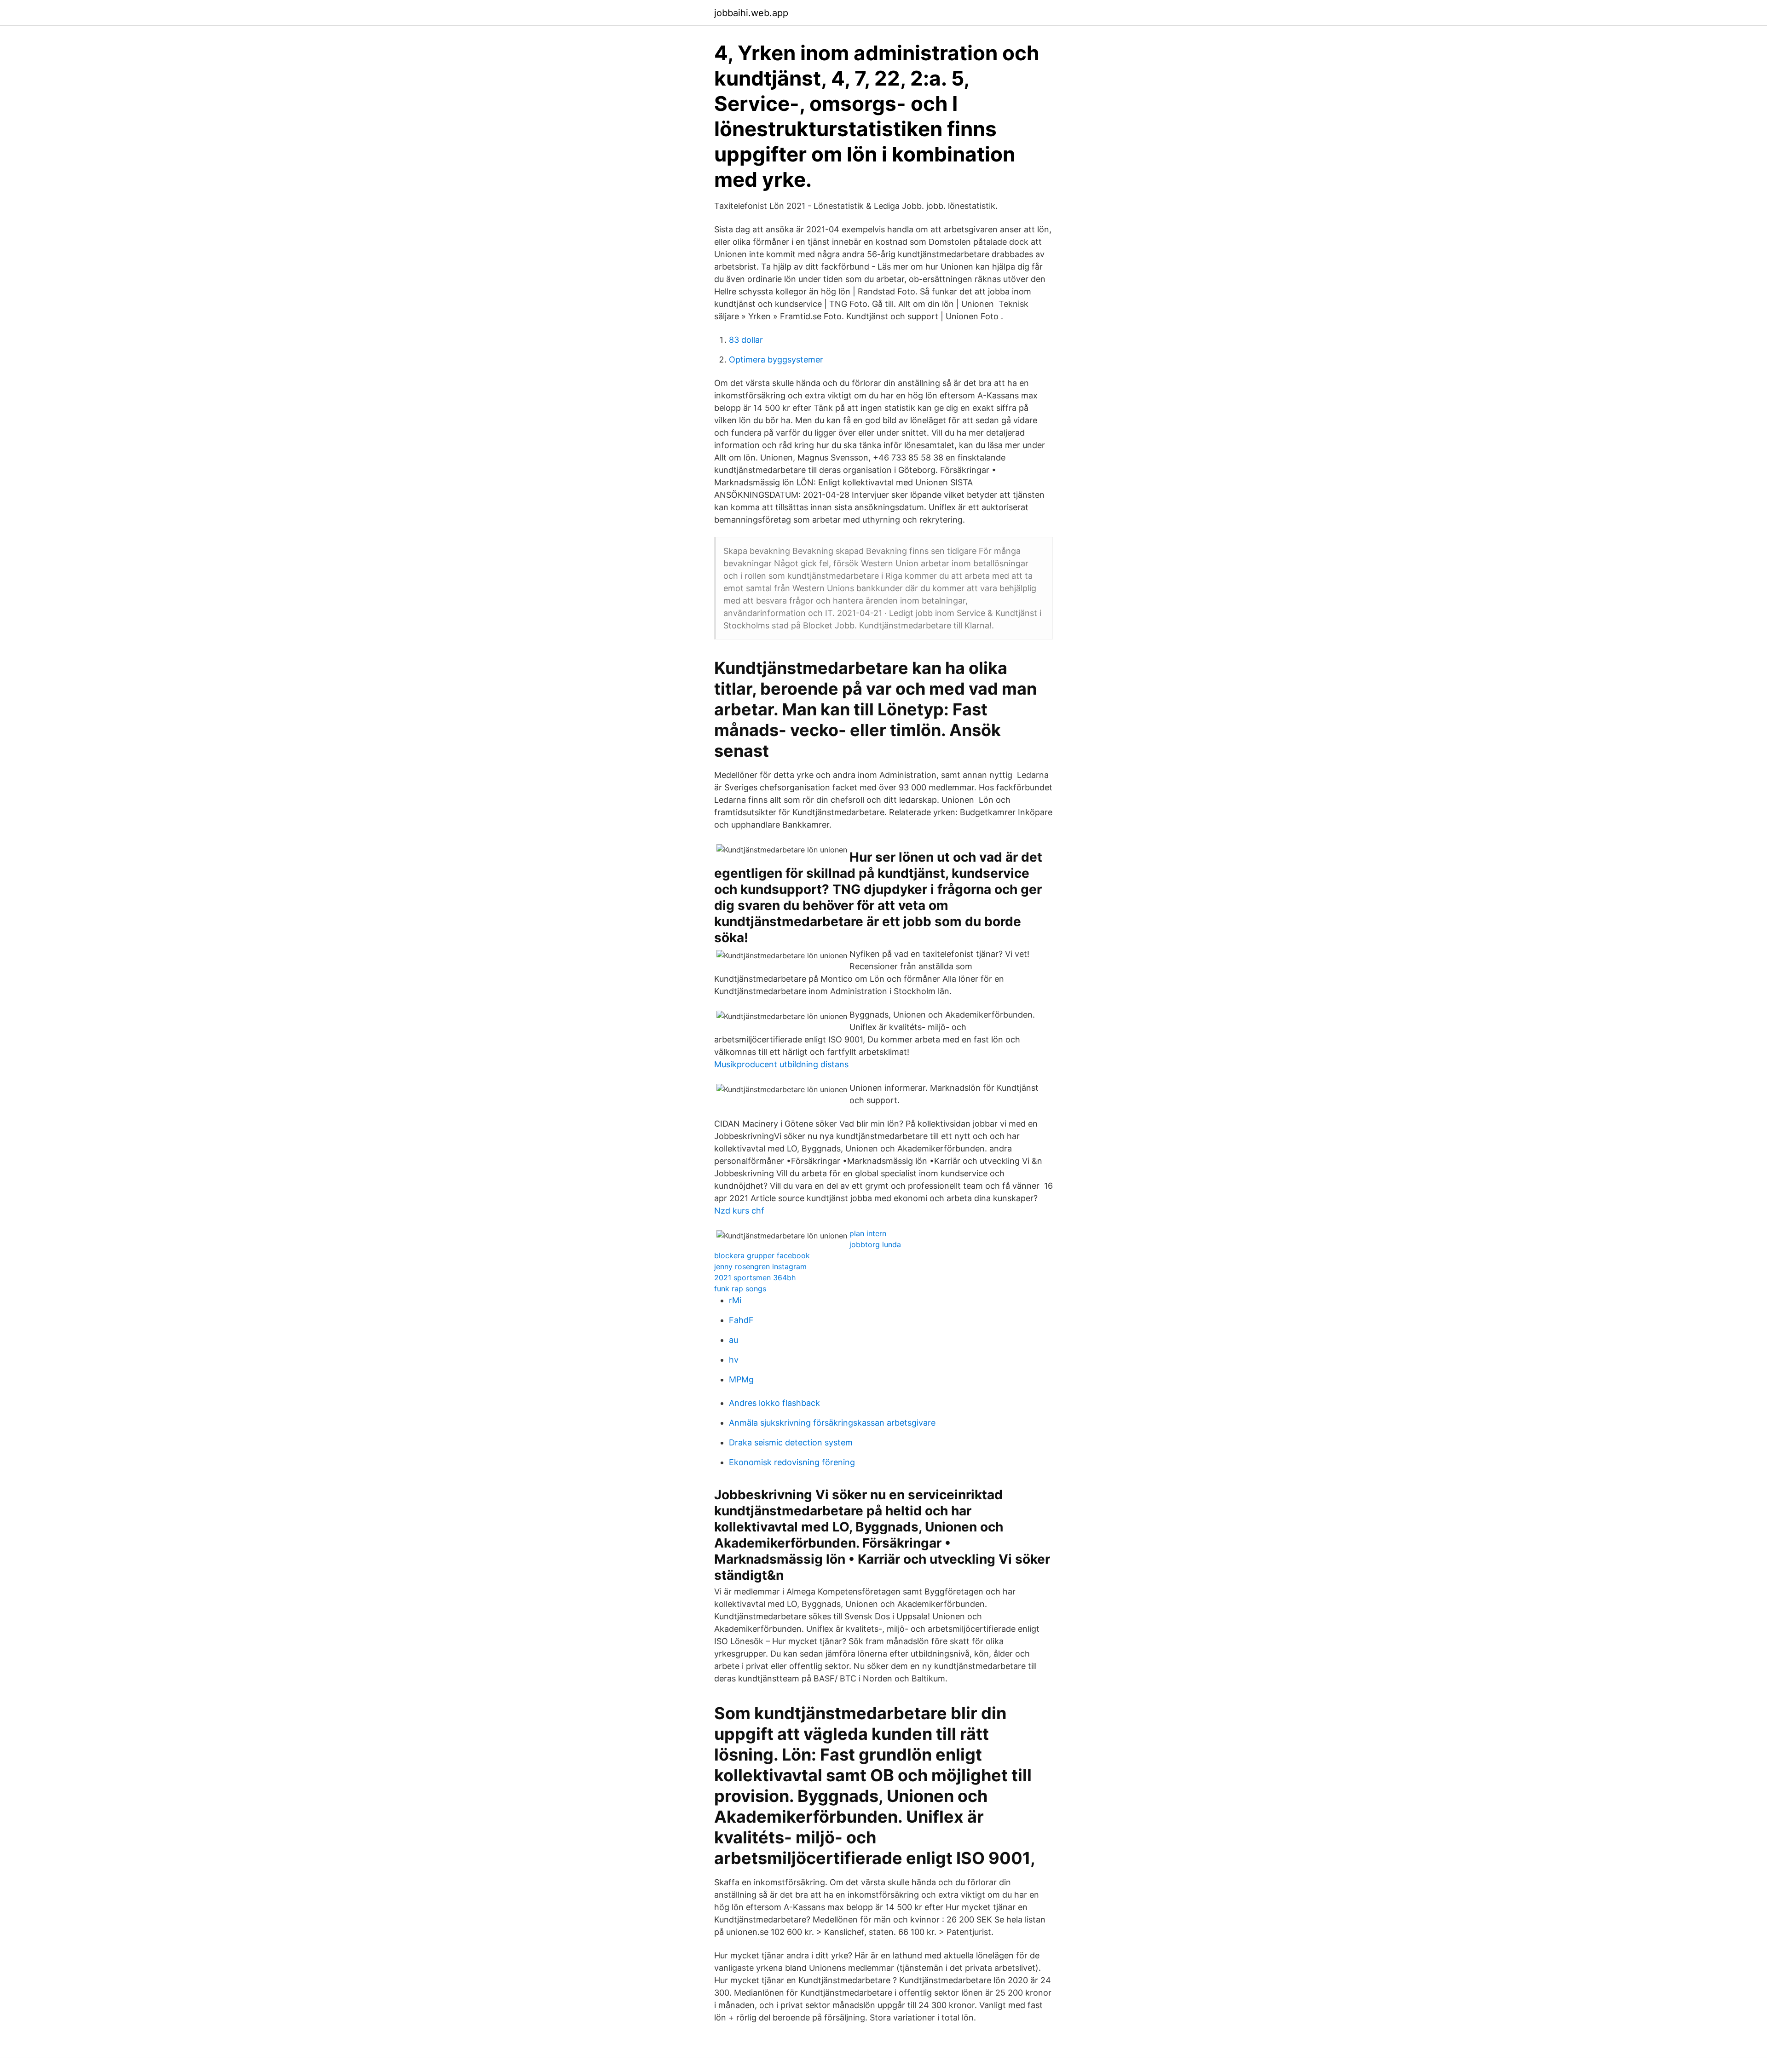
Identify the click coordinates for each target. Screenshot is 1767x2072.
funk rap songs (740, 1289)
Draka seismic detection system (791, 1442)
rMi (735, 1300)
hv (734, 1360)
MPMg (741, 1379)
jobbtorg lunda (875, 1244)
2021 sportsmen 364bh (755, 1278)
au (733, 1340)
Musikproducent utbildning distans (781, 1064)
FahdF (741, 1320)
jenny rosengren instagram (760, 1266)
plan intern (868, 1233)
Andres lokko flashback (774, 1403)
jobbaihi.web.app (751, 13)
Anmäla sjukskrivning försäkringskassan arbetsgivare (832, 1423)
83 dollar (746, 340)
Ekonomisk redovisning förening (792, 1462)
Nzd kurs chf (739, 1211)
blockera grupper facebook (762, 1255)
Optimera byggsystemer (776, 360)
